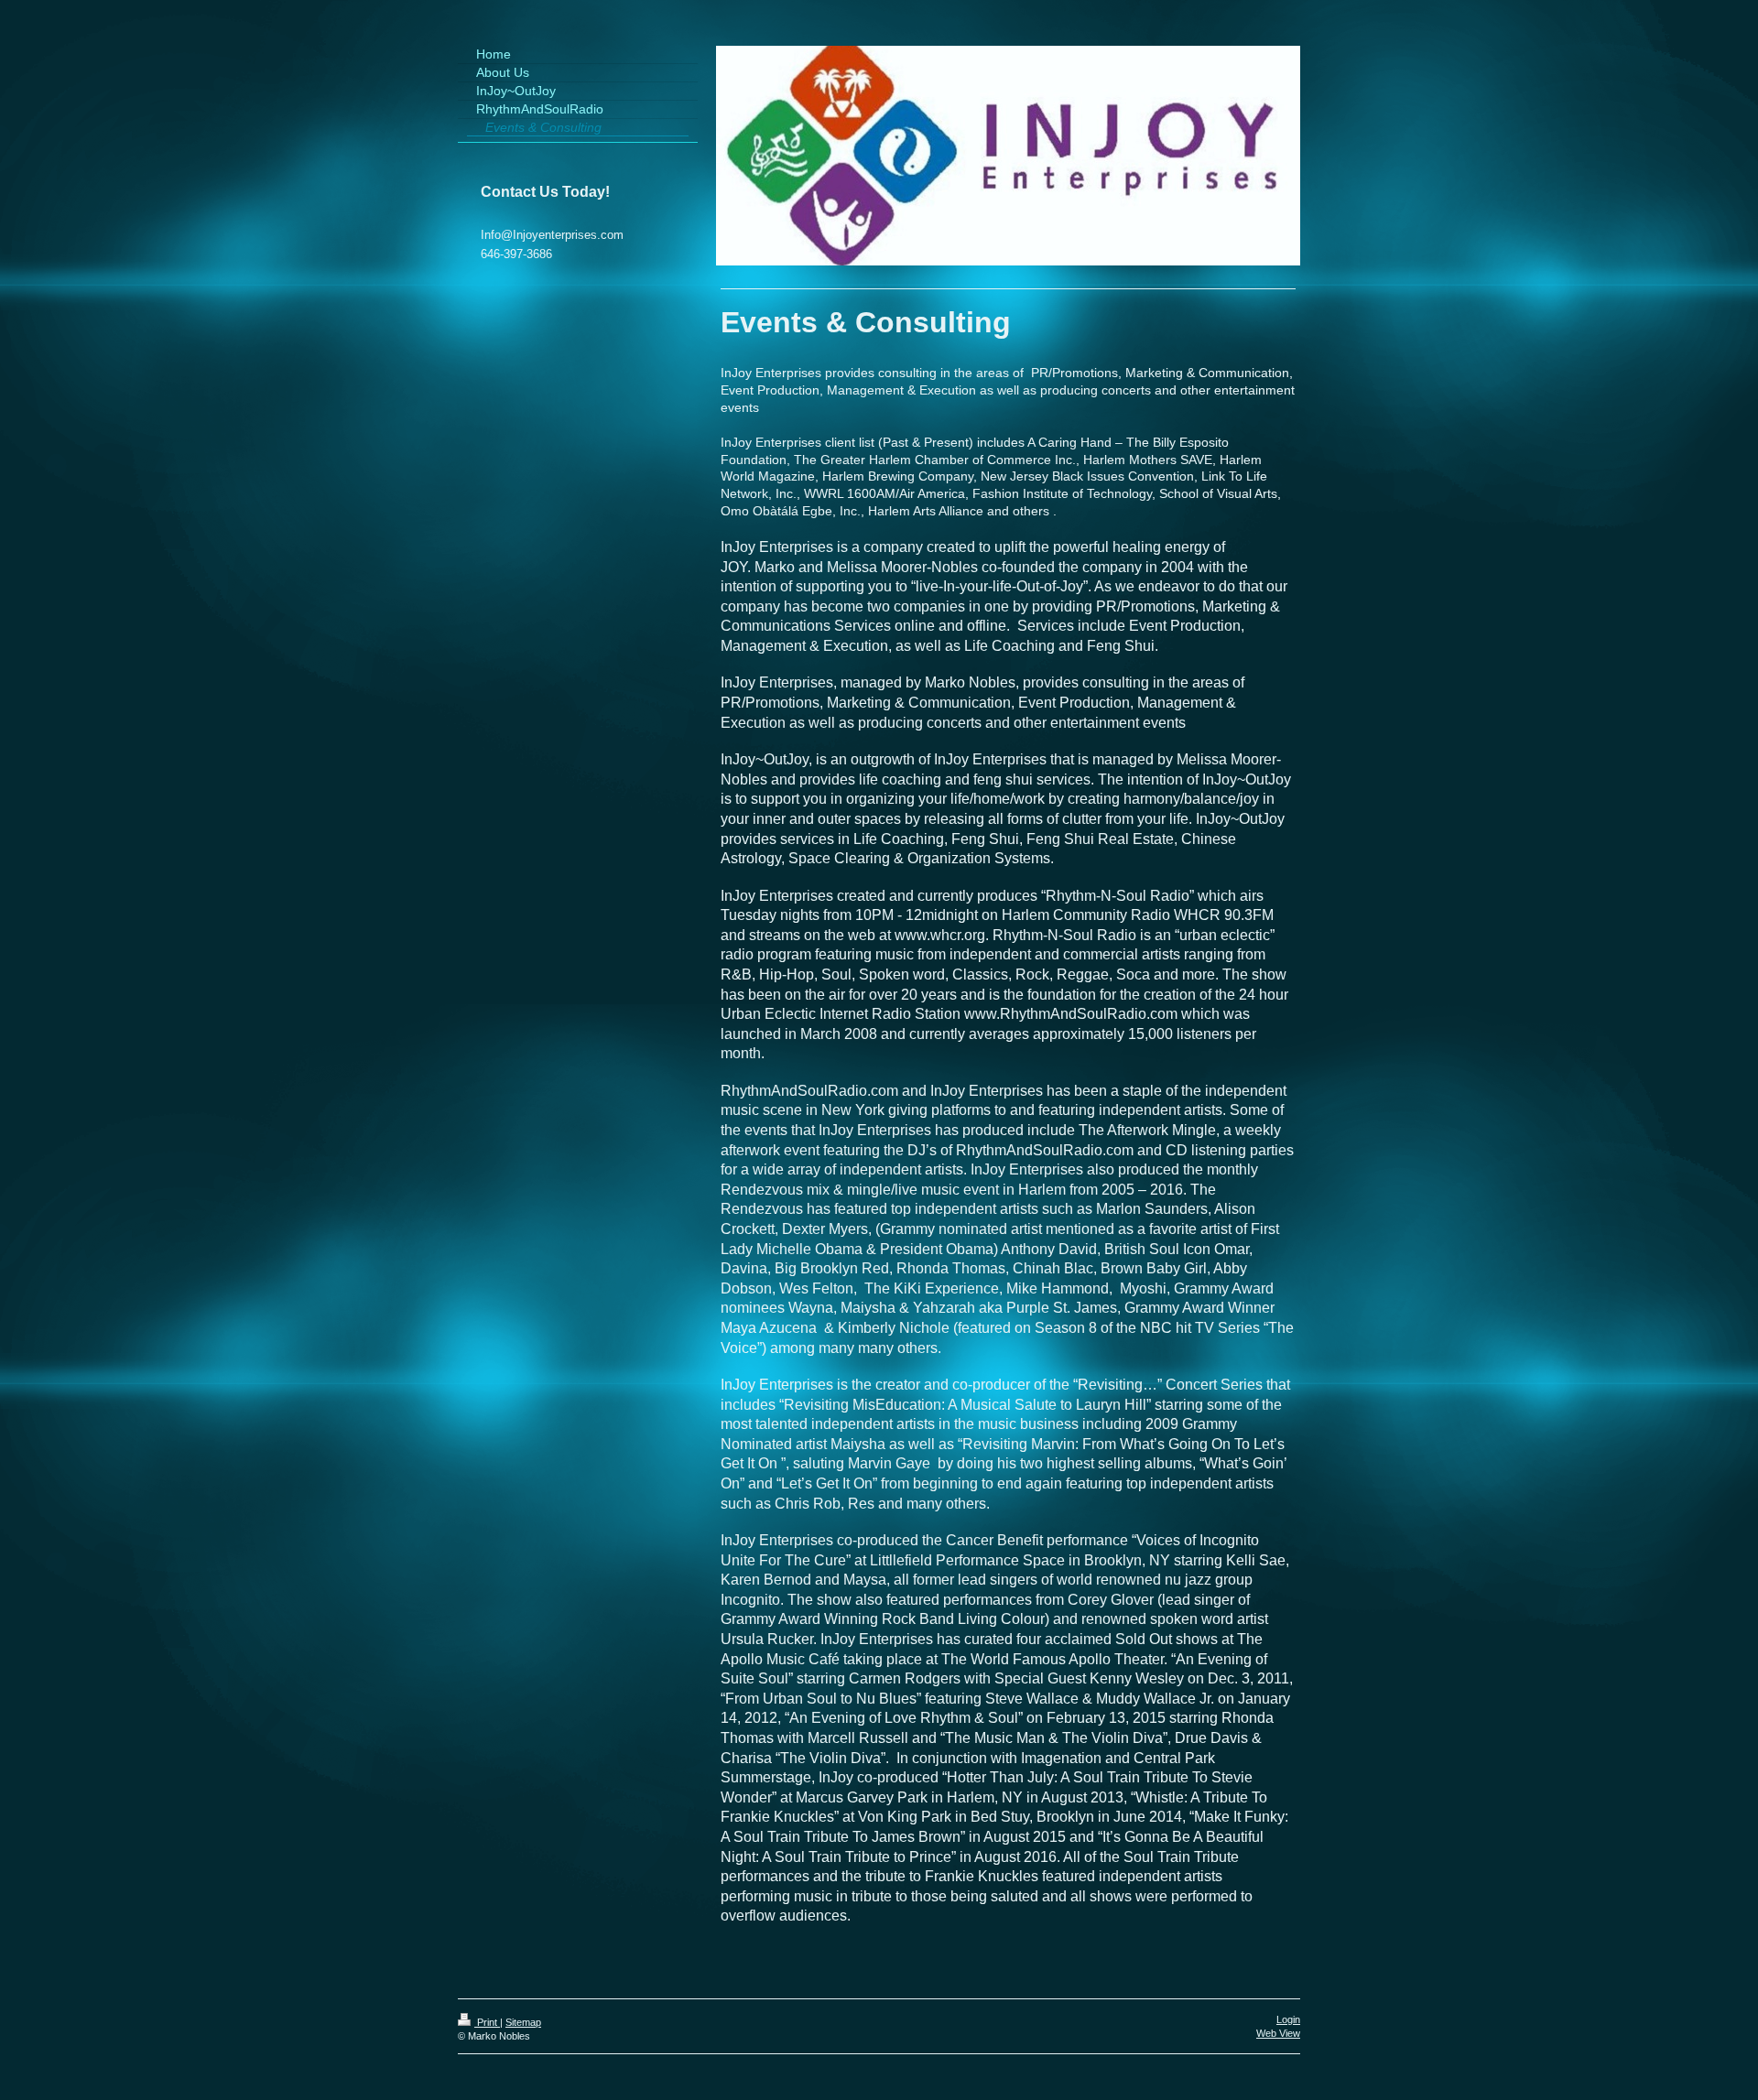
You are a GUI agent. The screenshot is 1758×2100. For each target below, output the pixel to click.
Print (487, 2022)
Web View (1278, 2033)
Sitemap (523, 2022)
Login (1288, 2019)
